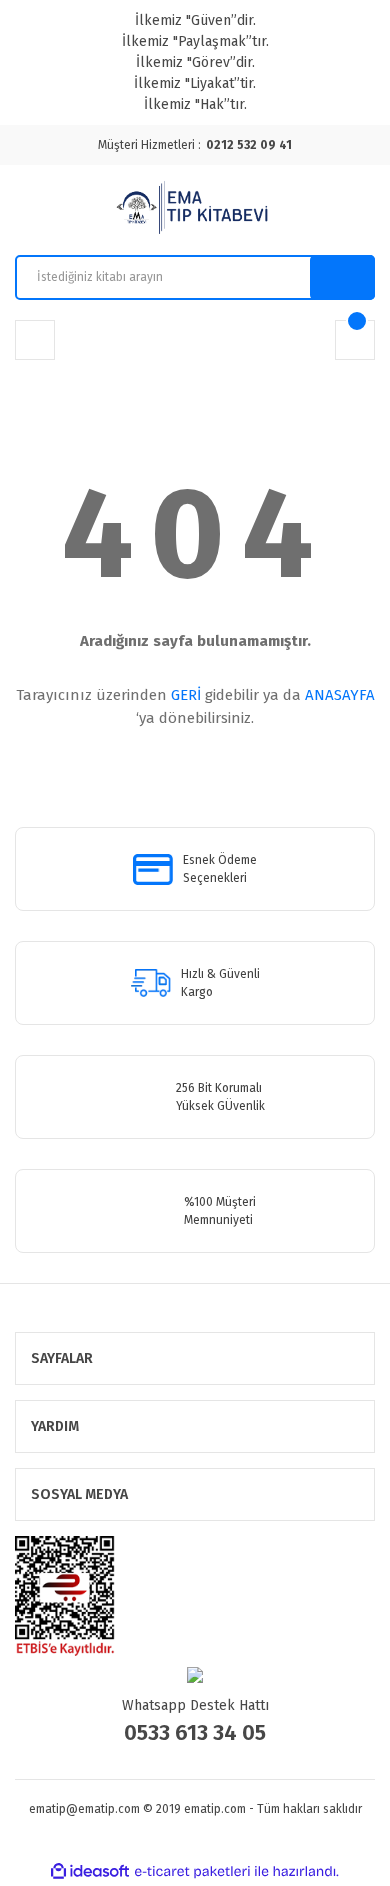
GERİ (186, 695)
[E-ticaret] (192, 1871)
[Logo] (195, 210)
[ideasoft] (90, 1871)
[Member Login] (35, 340)
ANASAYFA (340, 695)
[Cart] (355, 340)
